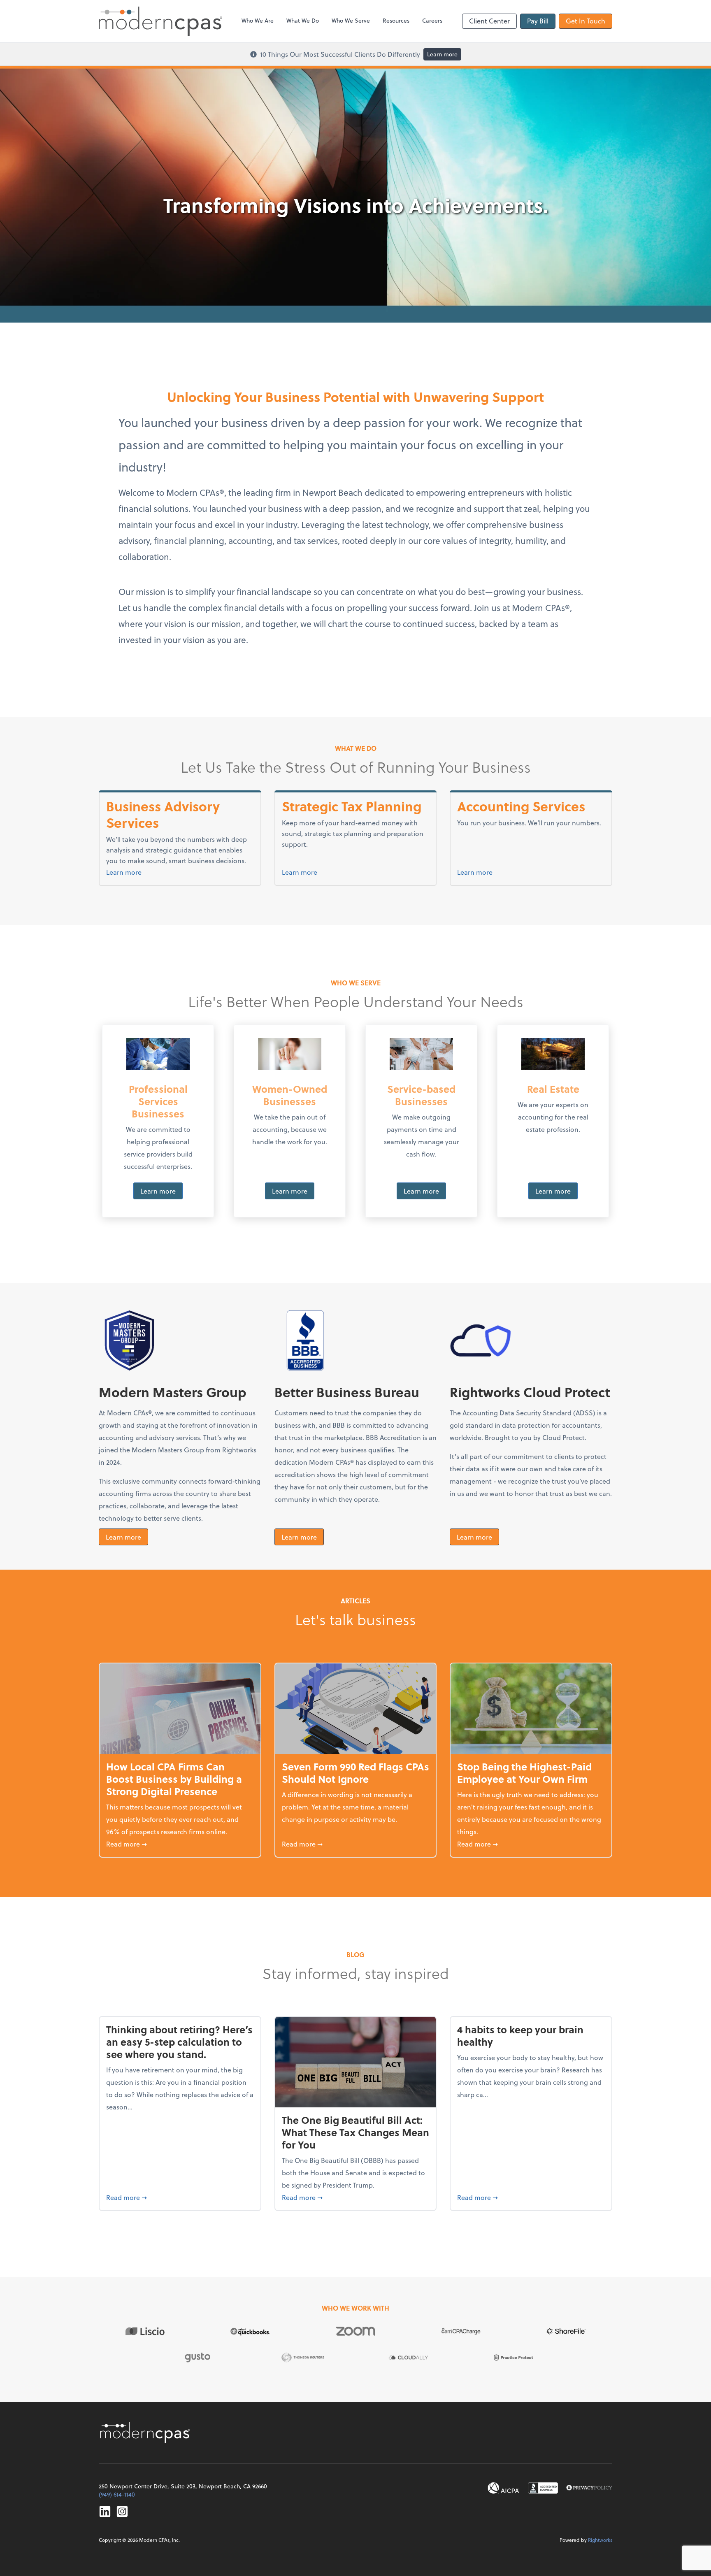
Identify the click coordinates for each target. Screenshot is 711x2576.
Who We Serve (351, 20)
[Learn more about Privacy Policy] (589, 2488)
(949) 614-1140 (117, 2494)
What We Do (303, 20)
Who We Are (258, 20)
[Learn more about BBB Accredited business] (543, 2488)
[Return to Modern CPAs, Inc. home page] (146, 2432)
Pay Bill (538, 21)
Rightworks (600, 2540)
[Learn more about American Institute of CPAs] (504, 2488)
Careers (432, 20)
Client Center (489, 21)
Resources (396, 20)
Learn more (442, 54)
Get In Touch (586, 21)
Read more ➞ (180, 1844)
